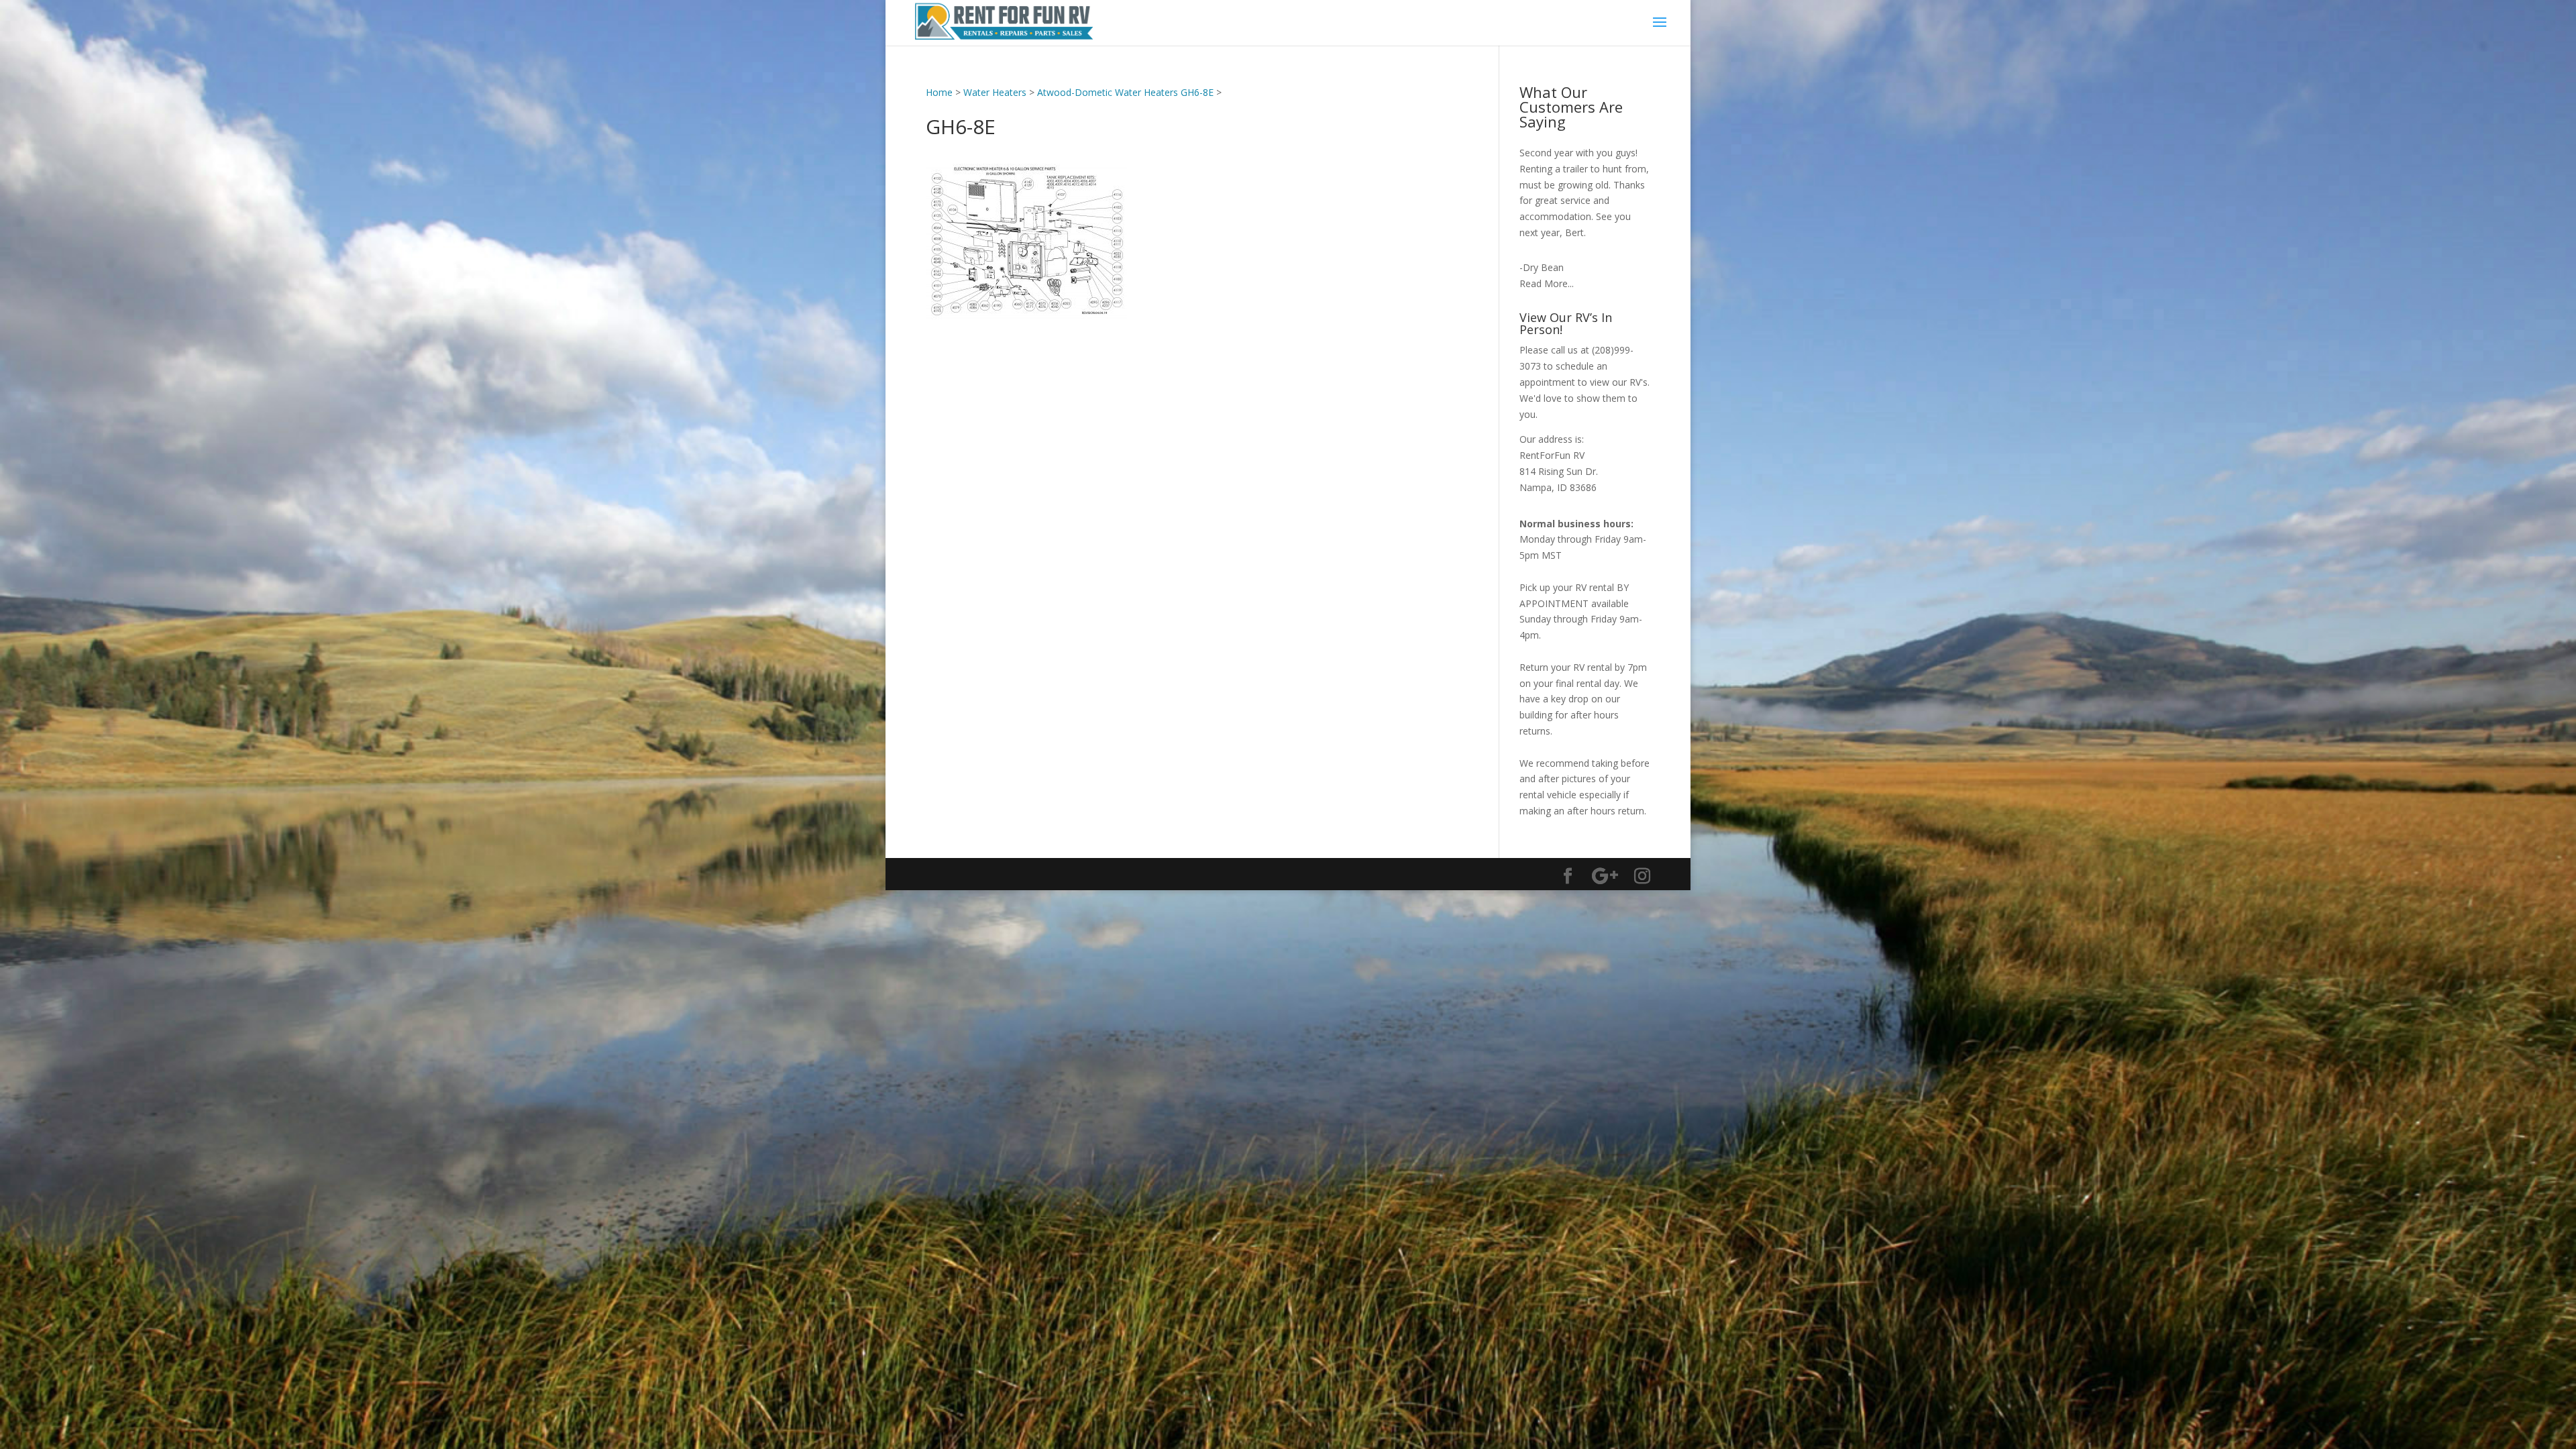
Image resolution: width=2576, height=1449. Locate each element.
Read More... (1547, 283)
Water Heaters (995, 92)
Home (939, 92)
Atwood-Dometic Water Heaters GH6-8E (1125, 92)
